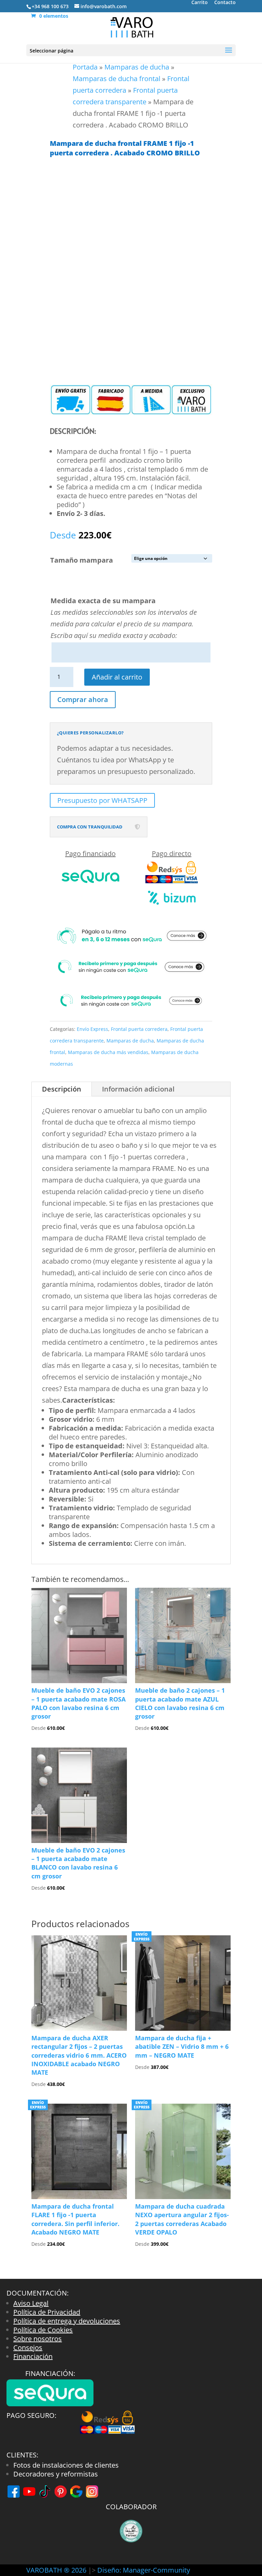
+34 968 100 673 (50, 6)
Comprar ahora (83, 699)
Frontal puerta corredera (139, 1029)
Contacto (225, 3)
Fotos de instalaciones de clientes (66, 2465)
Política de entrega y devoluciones (67, 2321)
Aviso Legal (31, 2303)
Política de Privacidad (47, 2312)
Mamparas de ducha (137, 67)
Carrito (200, 3)
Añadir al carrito (117, 677)
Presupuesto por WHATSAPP (102, 800)
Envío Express (92, 1029)
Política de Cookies (43, 2330)
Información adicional (138, 1089)
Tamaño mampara (82, 560)
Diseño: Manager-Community (144, 2570)
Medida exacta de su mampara (103, 601)
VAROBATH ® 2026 (56, 2570)
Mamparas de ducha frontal (117, 79)
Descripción (62, 1089)
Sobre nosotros (38, 2339)
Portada (85, 67)
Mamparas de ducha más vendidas (108, 1052)
